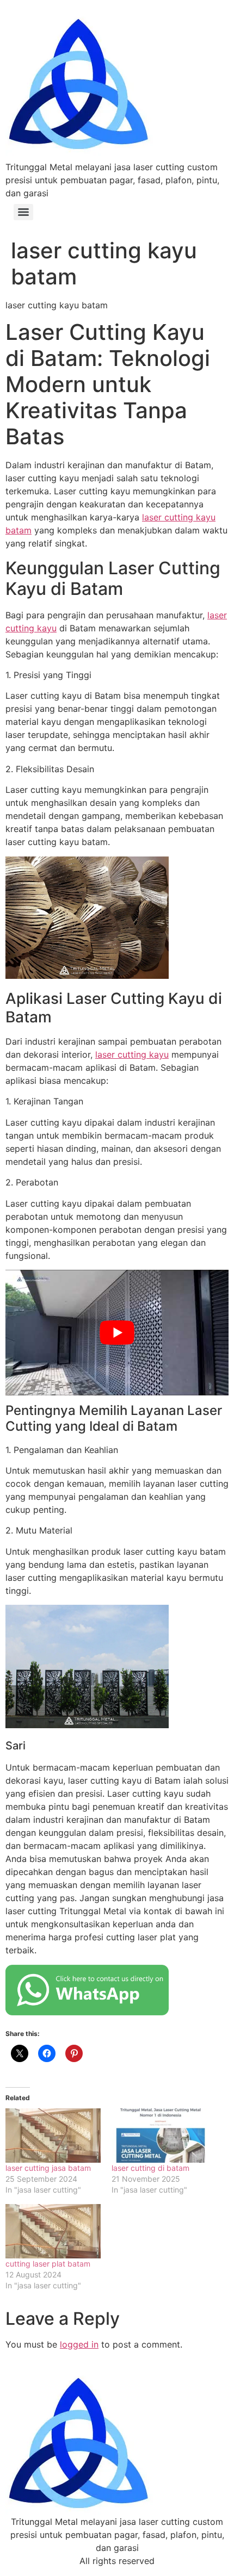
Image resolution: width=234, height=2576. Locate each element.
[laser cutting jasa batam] (53, 2136)
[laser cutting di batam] (159, 2136)
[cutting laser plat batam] (53, 2231)
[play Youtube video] (117, 1333)
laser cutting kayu (132, 1054)
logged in (79, 2344)
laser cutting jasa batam (48, 2168)
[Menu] (23, 212)
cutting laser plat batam (48, 2264)
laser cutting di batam (150, 2168)
